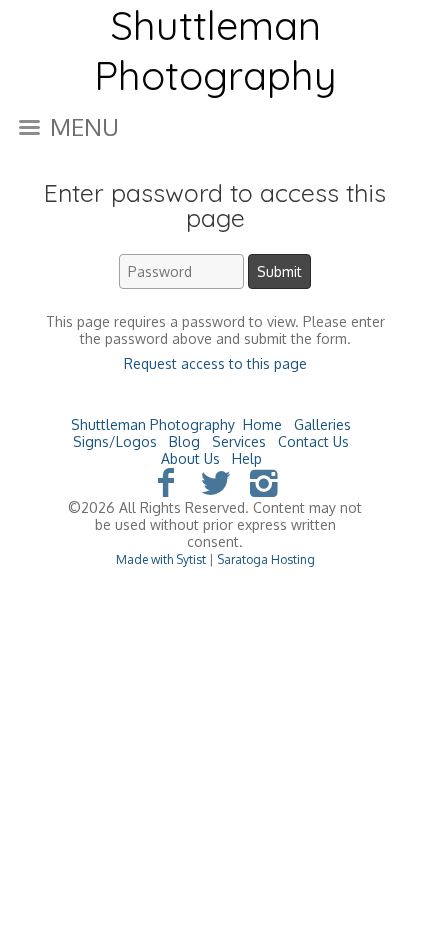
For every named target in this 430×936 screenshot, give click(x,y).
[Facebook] (166, 481)
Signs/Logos (115, 441)
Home (262, 424)
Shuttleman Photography (153, 424)
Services (239, 441)
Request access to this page (215, 363)
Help (247, 458)
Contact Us (313, 441)
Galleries (322, 424)
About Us (190, 458)
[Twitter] (215, 481)
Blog (184, 441)
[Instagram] (263, 481)
